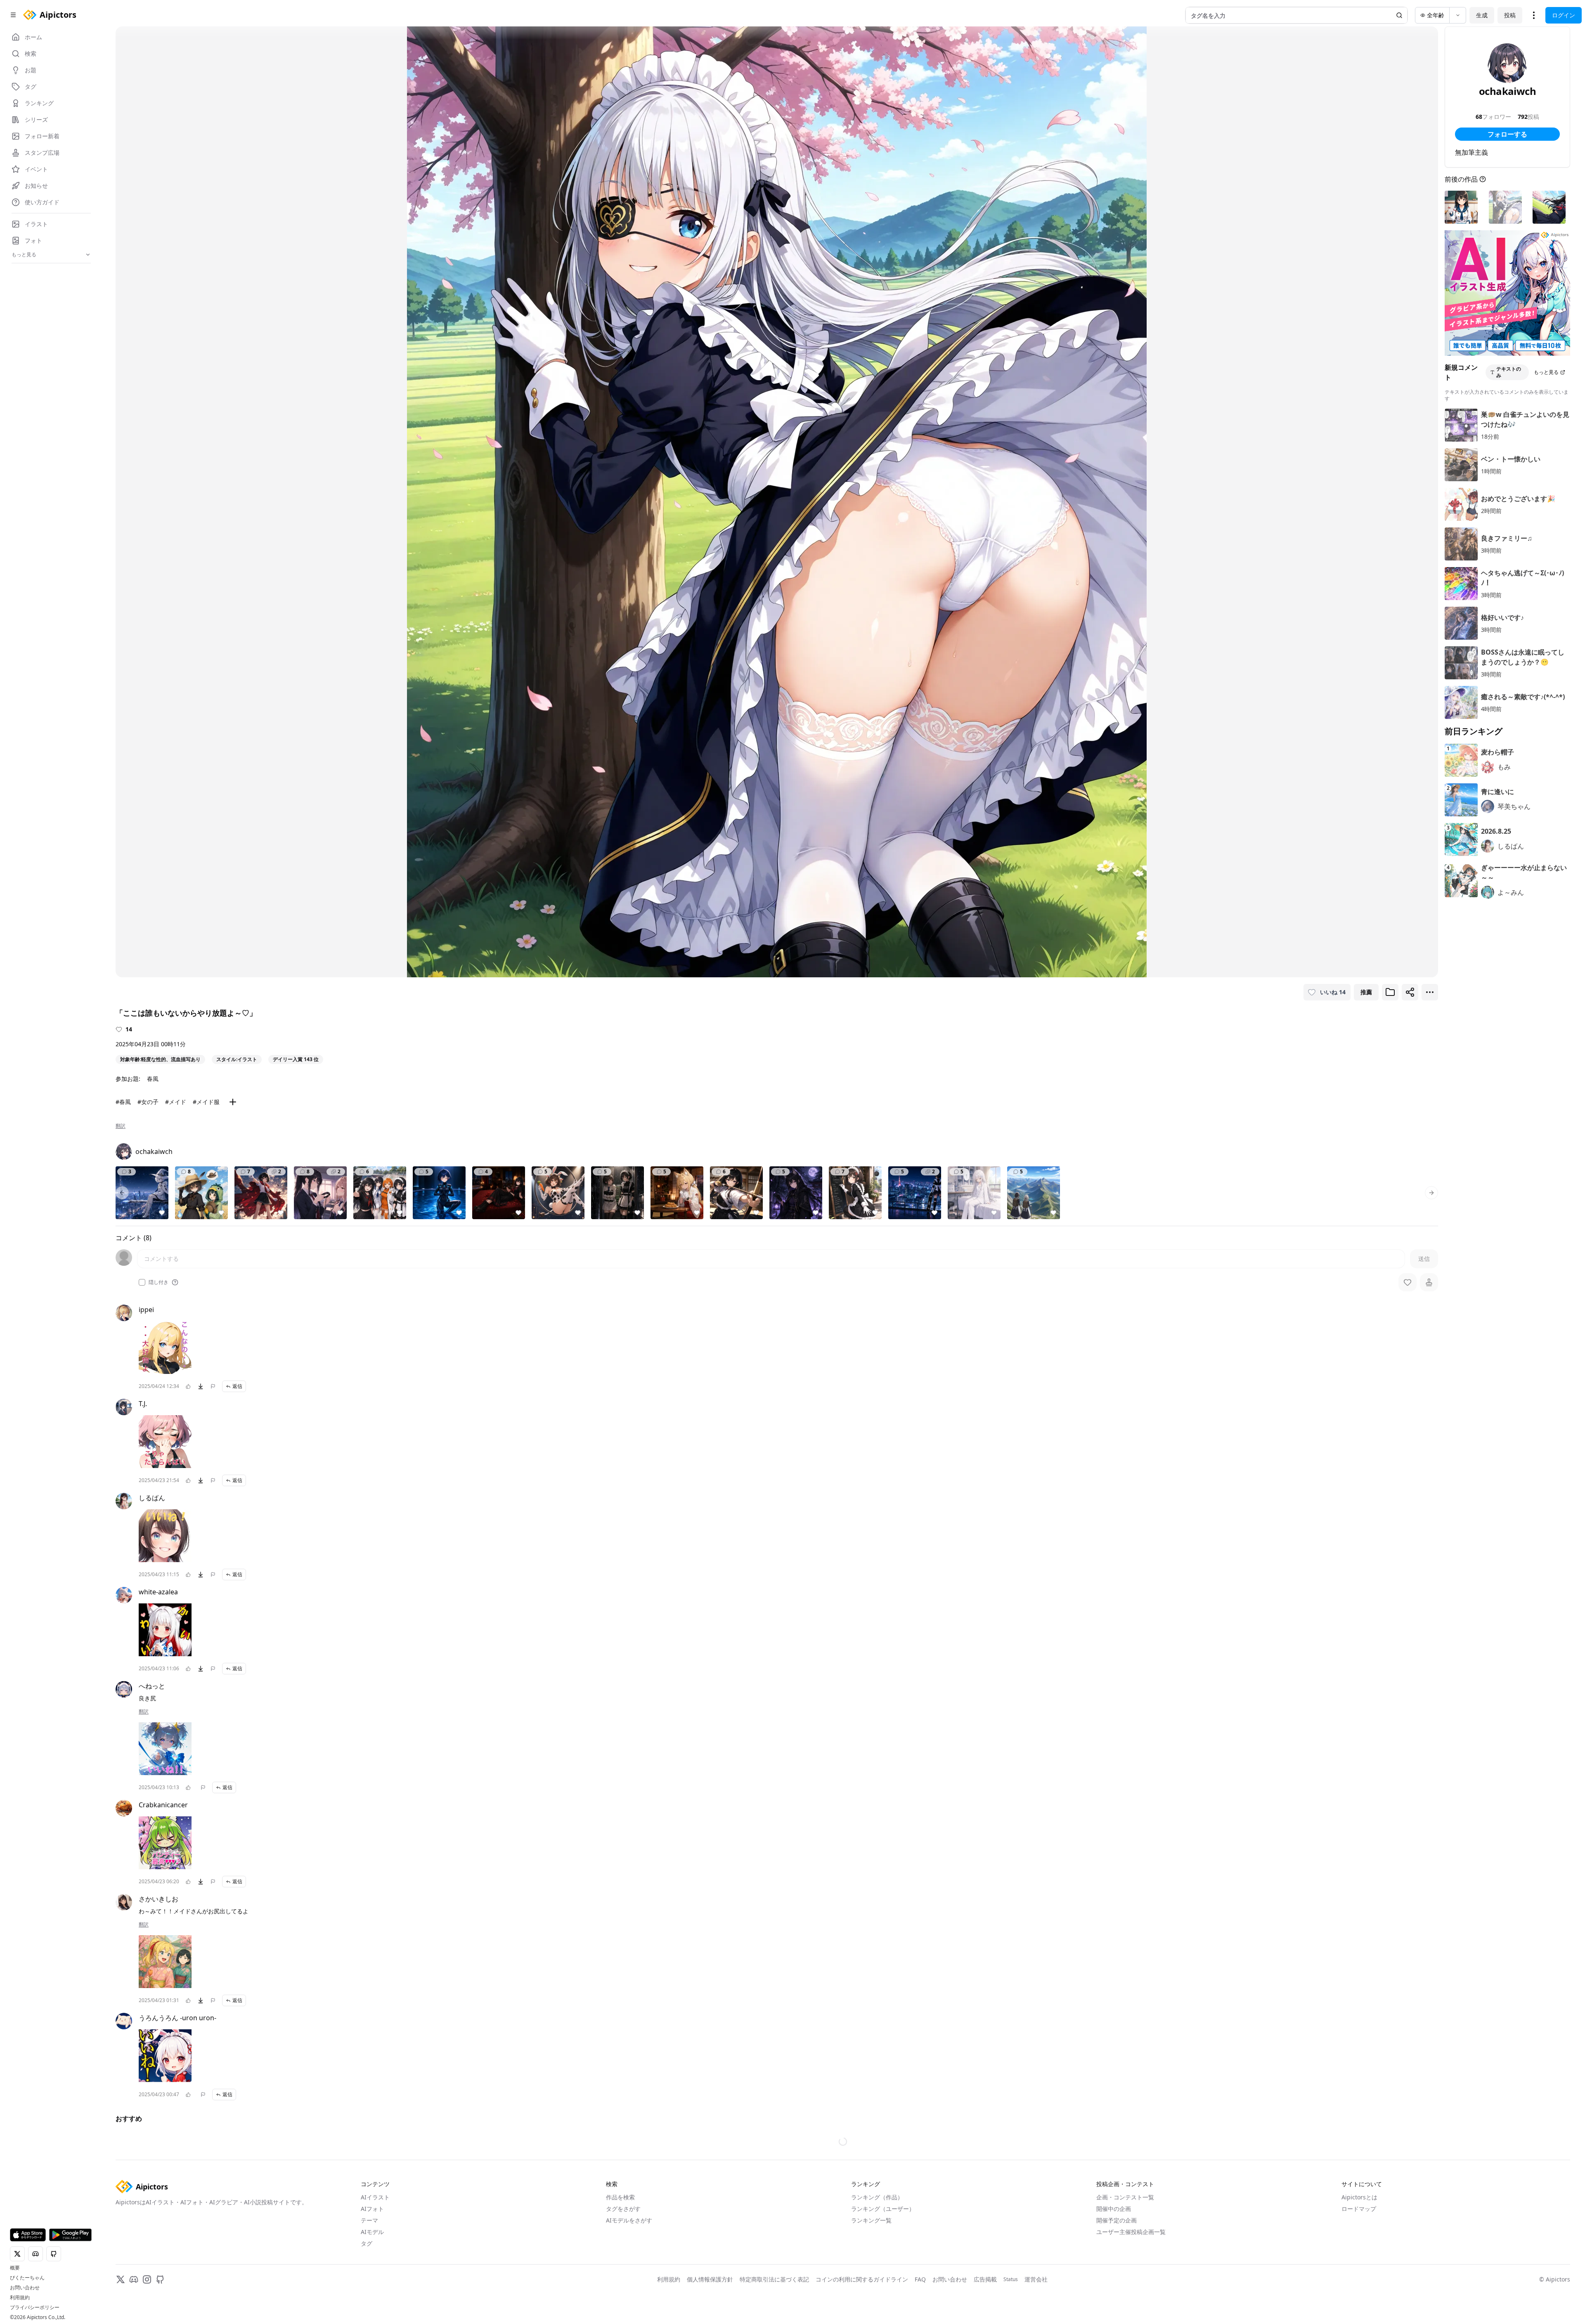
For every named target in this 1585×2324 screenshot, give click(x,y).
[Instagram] (147, 2279)
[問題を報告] (213, 1386)
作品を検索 (620, 2197)
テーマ (369, 2220)
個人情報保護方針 (710, 2279)
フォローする (1507, 134)
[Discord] (134, 2279)
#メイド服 (206, 1102)
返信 (237, 1386)
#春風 (123, 1102)
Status (1011, 2279)
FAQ (920, 2279)
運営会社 (1036, 2279)
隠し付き (158, 1282)
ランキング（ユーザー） (883, 2209)
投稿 (1510, 15)
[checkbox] (142, 1282)
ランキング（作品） (877, 2197)
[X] (121, 2279)
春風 (153, 1079)
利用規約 (20, 2298)
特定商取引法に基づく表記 (774, 2279)
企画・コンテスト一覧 (1125, 2197)
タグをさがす (623, 2209)
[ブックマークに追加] (1390, 992)
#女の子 (148, 1102)
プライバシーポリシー (35, 2307)
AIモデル (372, 2232)
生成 (1482, 15)
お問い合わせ (25, 2288)
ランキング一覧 (871, 2220)
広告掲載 (985, 2279)
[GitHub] (160, 2279)
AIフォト (372, 2209)
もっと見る (1546, 372)
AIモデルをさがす (629, 2220)
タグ (367, 2243)
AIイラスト (375, 2197)
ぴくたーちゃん (27, 2278)
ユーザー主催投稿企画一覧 (1131, 2232)
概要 (15, 2268)
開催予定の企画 (1117, 2220)
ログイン (1564, 15)
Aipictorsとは (1359, 2197)
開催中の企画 (1114, 2209)
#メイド (176, 1102)
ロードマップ (1359, 2209)
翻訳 (121, 1126)
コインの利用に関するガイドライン (862, 2279)
